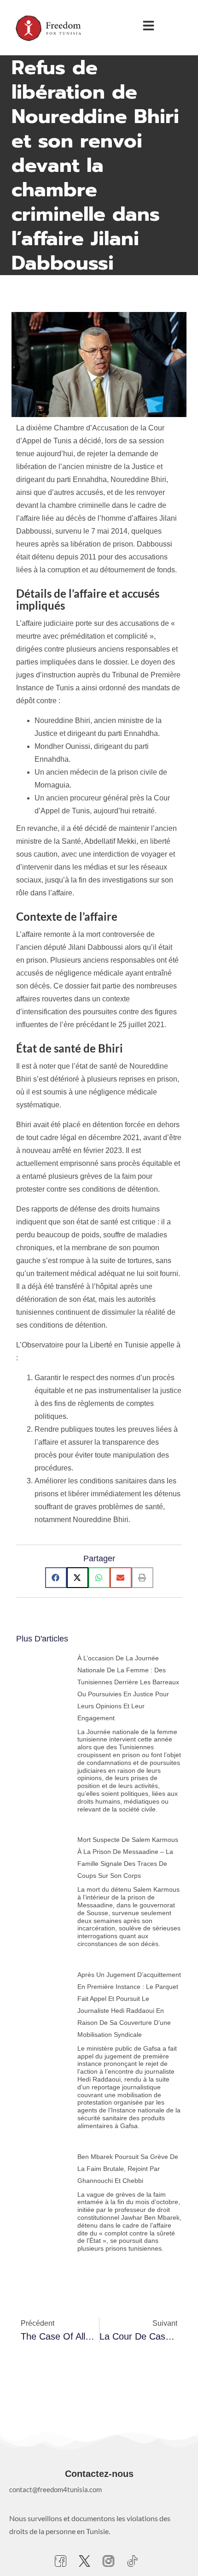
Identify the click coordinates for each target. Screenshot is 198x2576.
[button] (56, 1578)
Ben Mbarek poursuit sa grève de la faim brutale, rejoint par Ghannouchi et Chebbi (128, 2169)
